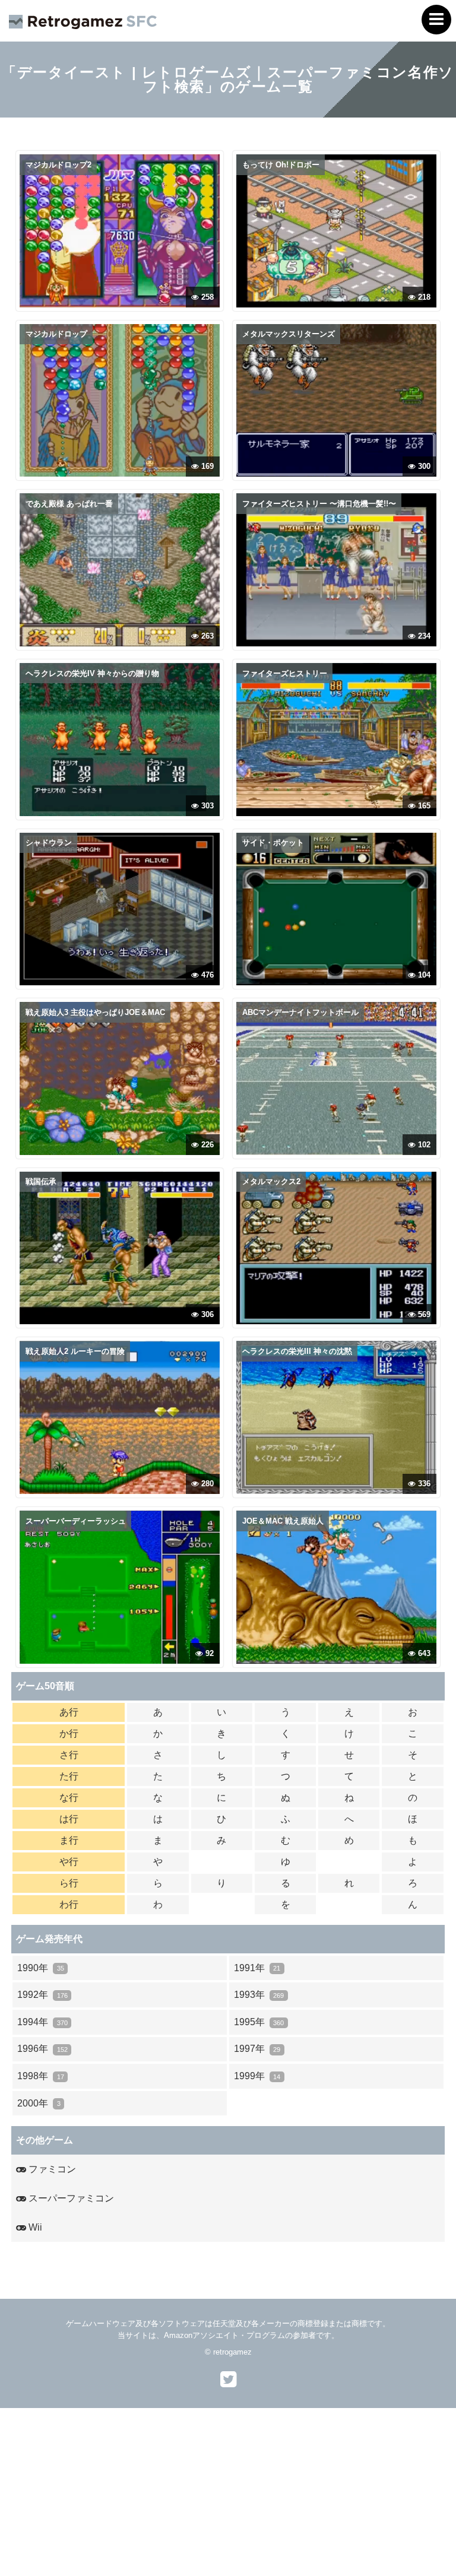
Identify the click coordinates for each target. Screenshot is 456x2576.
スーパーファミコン (70, 2198)
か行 (69, 1733)
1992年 (42, 1995)
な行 (69, 1798)
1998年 (40, 2076)
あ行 (69, 1712)
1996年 (42, 2049)
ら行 (69, 1883)
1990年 (40, 1968)
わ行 (69, 1904)
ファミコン (51, 2169)
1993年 (259, 1995)
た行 (69, 1776)
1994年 (42, 2022)
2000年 (39, 2103)
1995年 (259, 2022)
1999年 (257, 2076)
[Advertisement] (228, 2491)
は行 (69, 1819)
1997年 (257, 2049)
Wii (34, 2227)
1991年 (257, 1968)
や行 (69, 1862)
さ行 (69, 1755)
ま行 (69, 1840)
